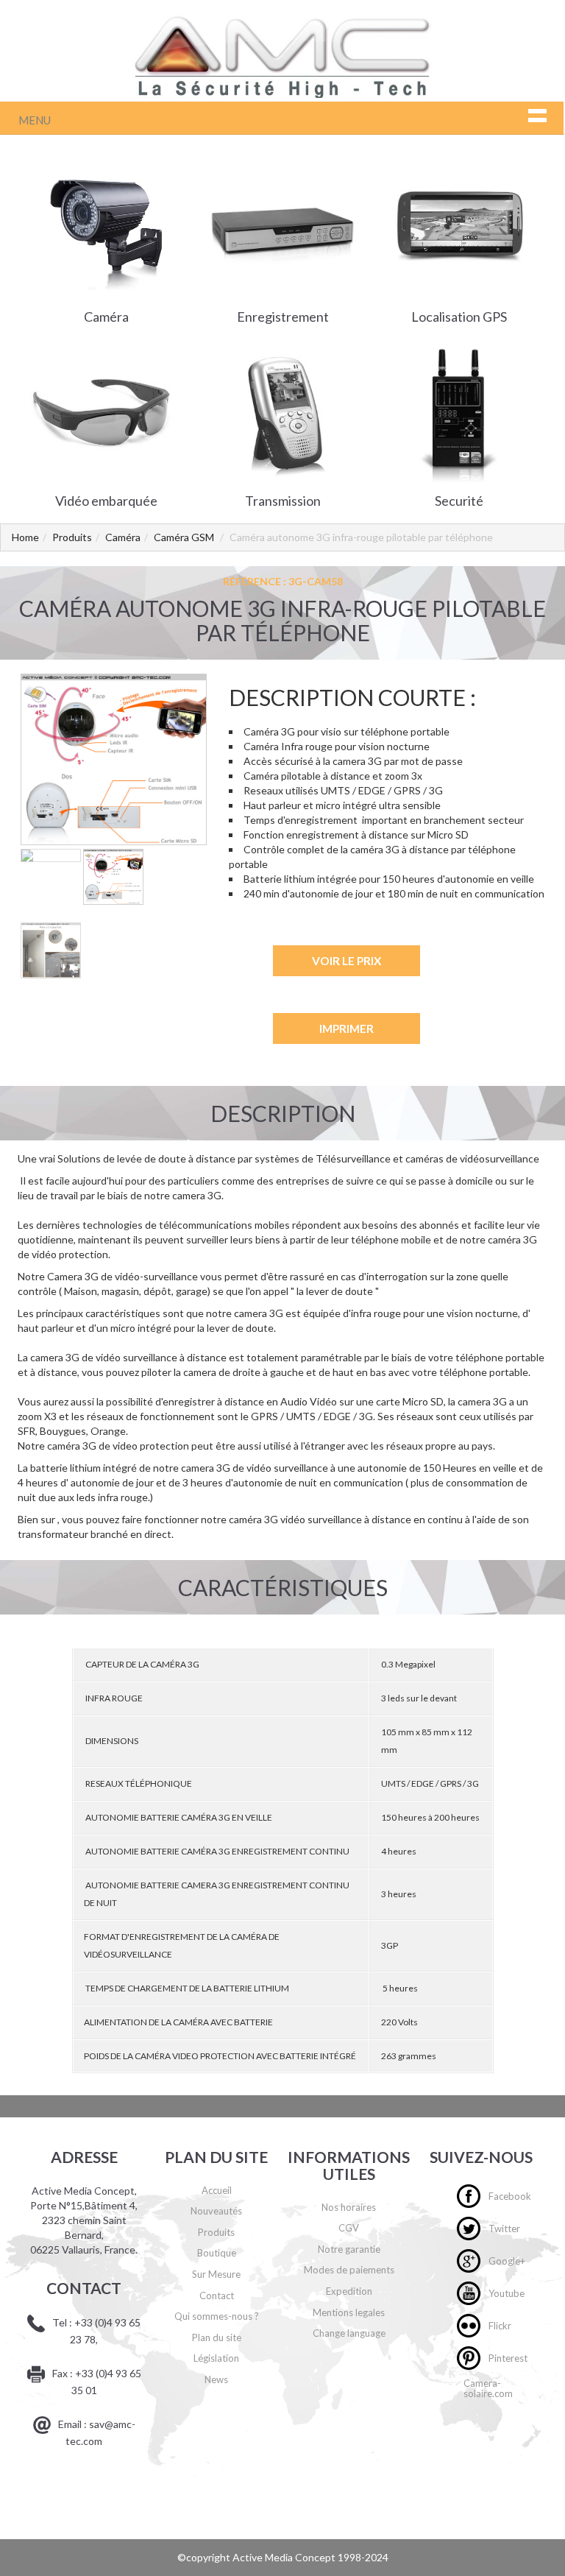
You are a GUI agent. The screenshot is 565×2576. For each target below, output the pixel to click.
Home (25, 537)
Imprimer (347, 1028)
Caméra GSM (184, 537)
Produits (72, 537)
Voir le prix (347, 961)
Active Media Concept (285, 2557)
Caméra (123, 537)
